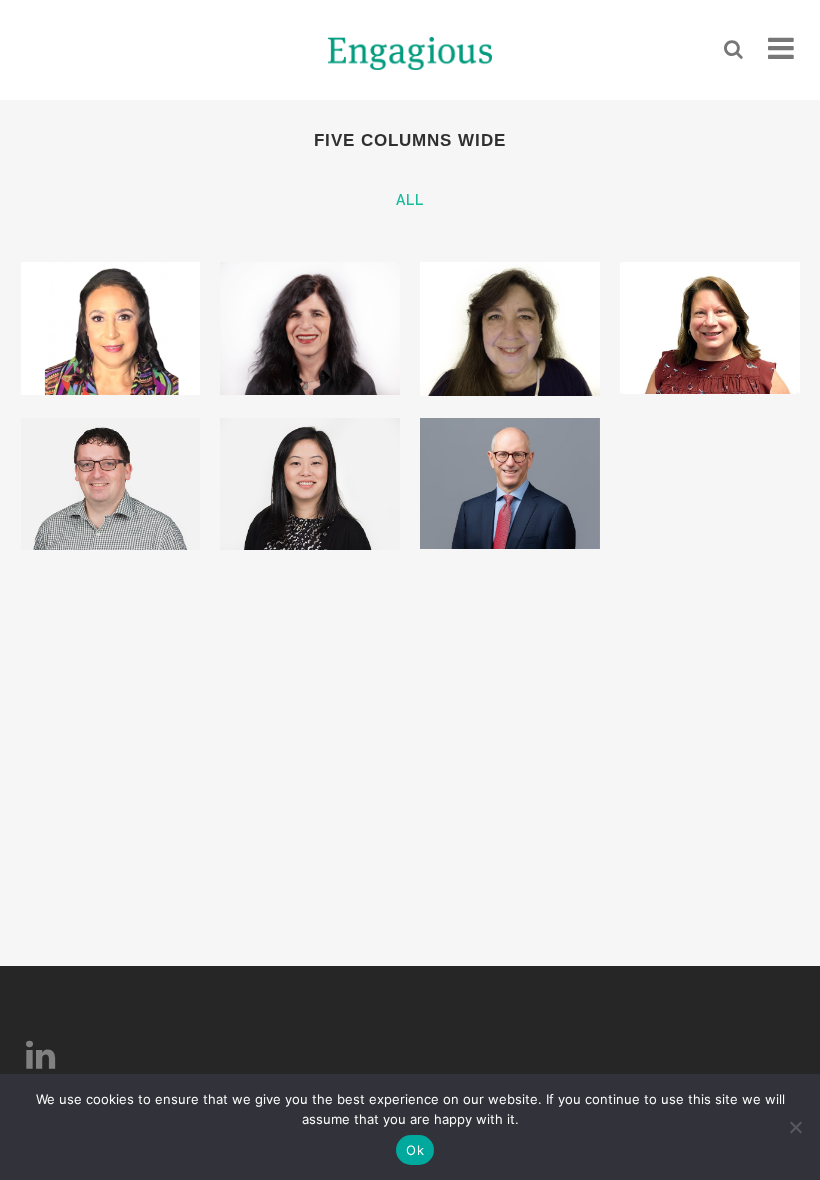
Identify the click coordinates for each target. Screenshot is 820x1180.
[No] (795, 1127)
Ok (415, 1150)
